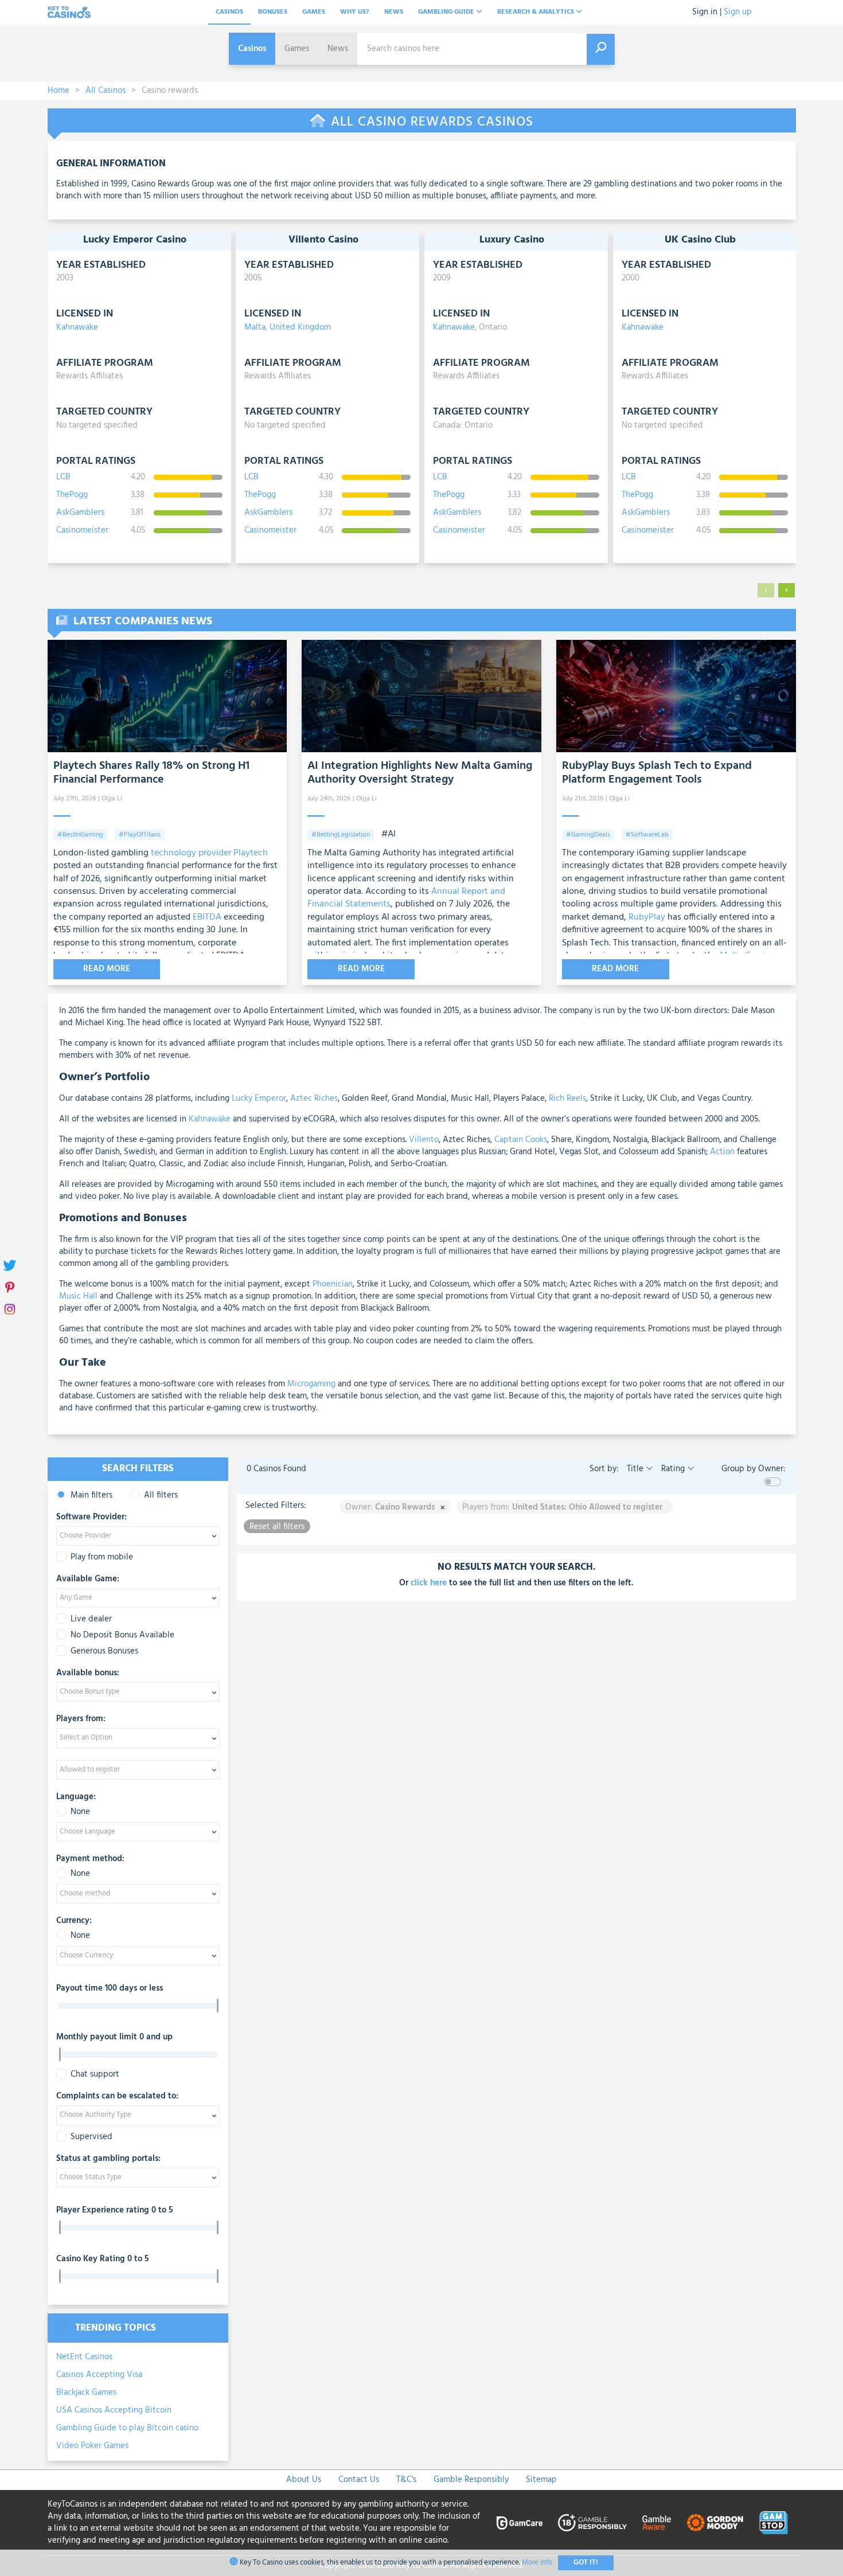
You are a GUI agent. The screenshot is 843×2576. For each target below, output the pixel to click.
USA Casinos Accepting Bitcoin (114, 2410)
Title (635, 1469)
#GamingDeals (588, 835)
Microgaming (310, 1384)
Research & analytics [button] (536, 12)
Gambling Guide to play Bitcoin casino (127, 2428)
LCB (63, 477)
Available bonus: (88, 1674)
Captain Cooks (520, 1140)
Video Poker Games (92, 2446)
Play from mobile (102, 1557)
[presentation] (766, 590)
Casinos (229, 12)
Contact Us (359, 2480)
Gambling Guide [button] (447, 12)
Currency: (74, 1921)
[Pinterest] (10, 1288)
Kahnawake (77, 327)
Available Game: (88, 1580)
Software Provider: (91, 1518)
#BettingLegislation (341, 835)
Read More (107, 969)
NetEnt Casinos (84, 2357)
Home (58, 91)
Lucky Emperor (259, 1099)
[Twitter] (10, 1266)
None (80, 1812)
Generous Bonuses (104, 1651)
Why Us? (355, 12)
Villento (423, 1140)
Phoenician (331, 1284)
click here (429, 1583)
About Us (304, 2480)
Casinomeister (82, 531)
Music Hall (78, 1296)
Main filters (91, 1496)
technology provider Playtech (209, 853)
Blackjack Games (86, 2393)
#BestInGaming (80, 835)
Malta (255, 327)
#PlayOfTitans (140, 835)
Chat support (95, 2075)
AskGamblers (80, 513)
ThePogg (72, 495)
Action (721, 1152)
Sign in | (707, 12)
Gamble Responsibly (471, 2480)
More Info (537, 2563)
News (394, 12)
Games (314, 12)
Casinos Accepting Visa (99, 2375)
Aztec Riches (313, 1099)
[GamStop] (774, 2523)
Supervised (91, 2137)
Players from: (81, 1719)
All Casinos (106, 91)
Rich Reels (566, 1099)
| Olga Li (110, 799)
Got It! (586, 2563)
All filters (161, 1496)
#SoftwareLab (647, 835)
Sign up (738, 12)
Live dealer (91, 1619)
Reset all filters (277, 1527)
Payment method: (90, 1859)
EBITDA (207, 917)
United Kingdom (300, 327)
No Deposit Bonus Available (122, 1635)
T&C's (406, 2480)
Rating (673, 1469)
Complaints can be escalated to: (117, 2097)
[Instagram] (10, 1310)
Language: (76, 1797)
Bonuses (273, 12)
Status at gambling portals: (108, 2159)
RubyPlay (647, 917)
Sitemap (541, 2480)
